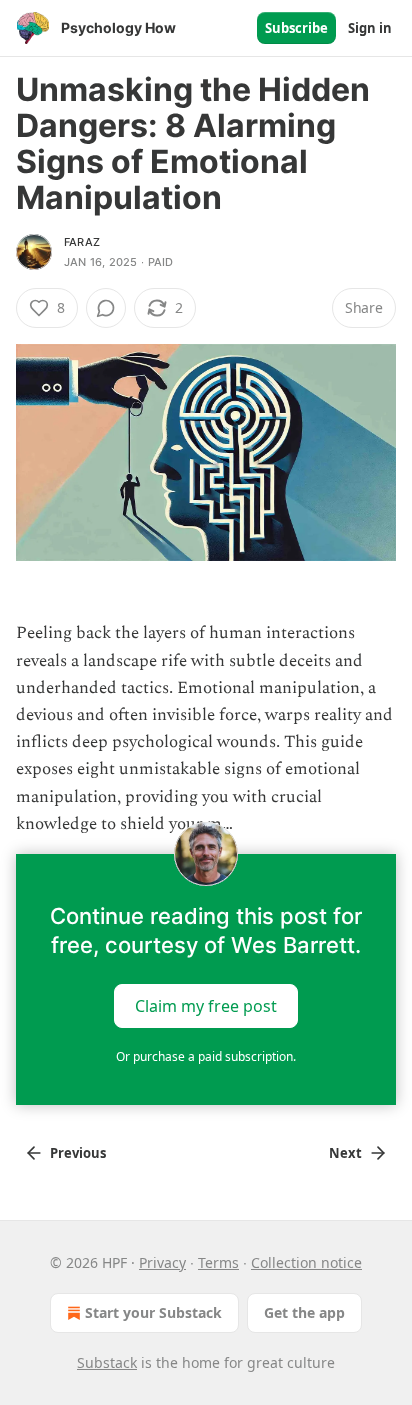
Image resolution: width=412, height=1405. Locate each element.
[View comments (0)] (106, 308)
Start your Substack (153, 1312)
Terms (218, 1262)
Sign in (370, 28)
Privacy (162, 1262)
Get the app (304, 1312)
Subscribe (296, 28)
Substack (107, 1362)
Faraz (82, 242)
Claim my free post (206, 1006)
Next (345, 1153)
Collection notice (306, 1262)
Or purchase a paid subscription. (206, 1056)
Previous (78, 1153)
